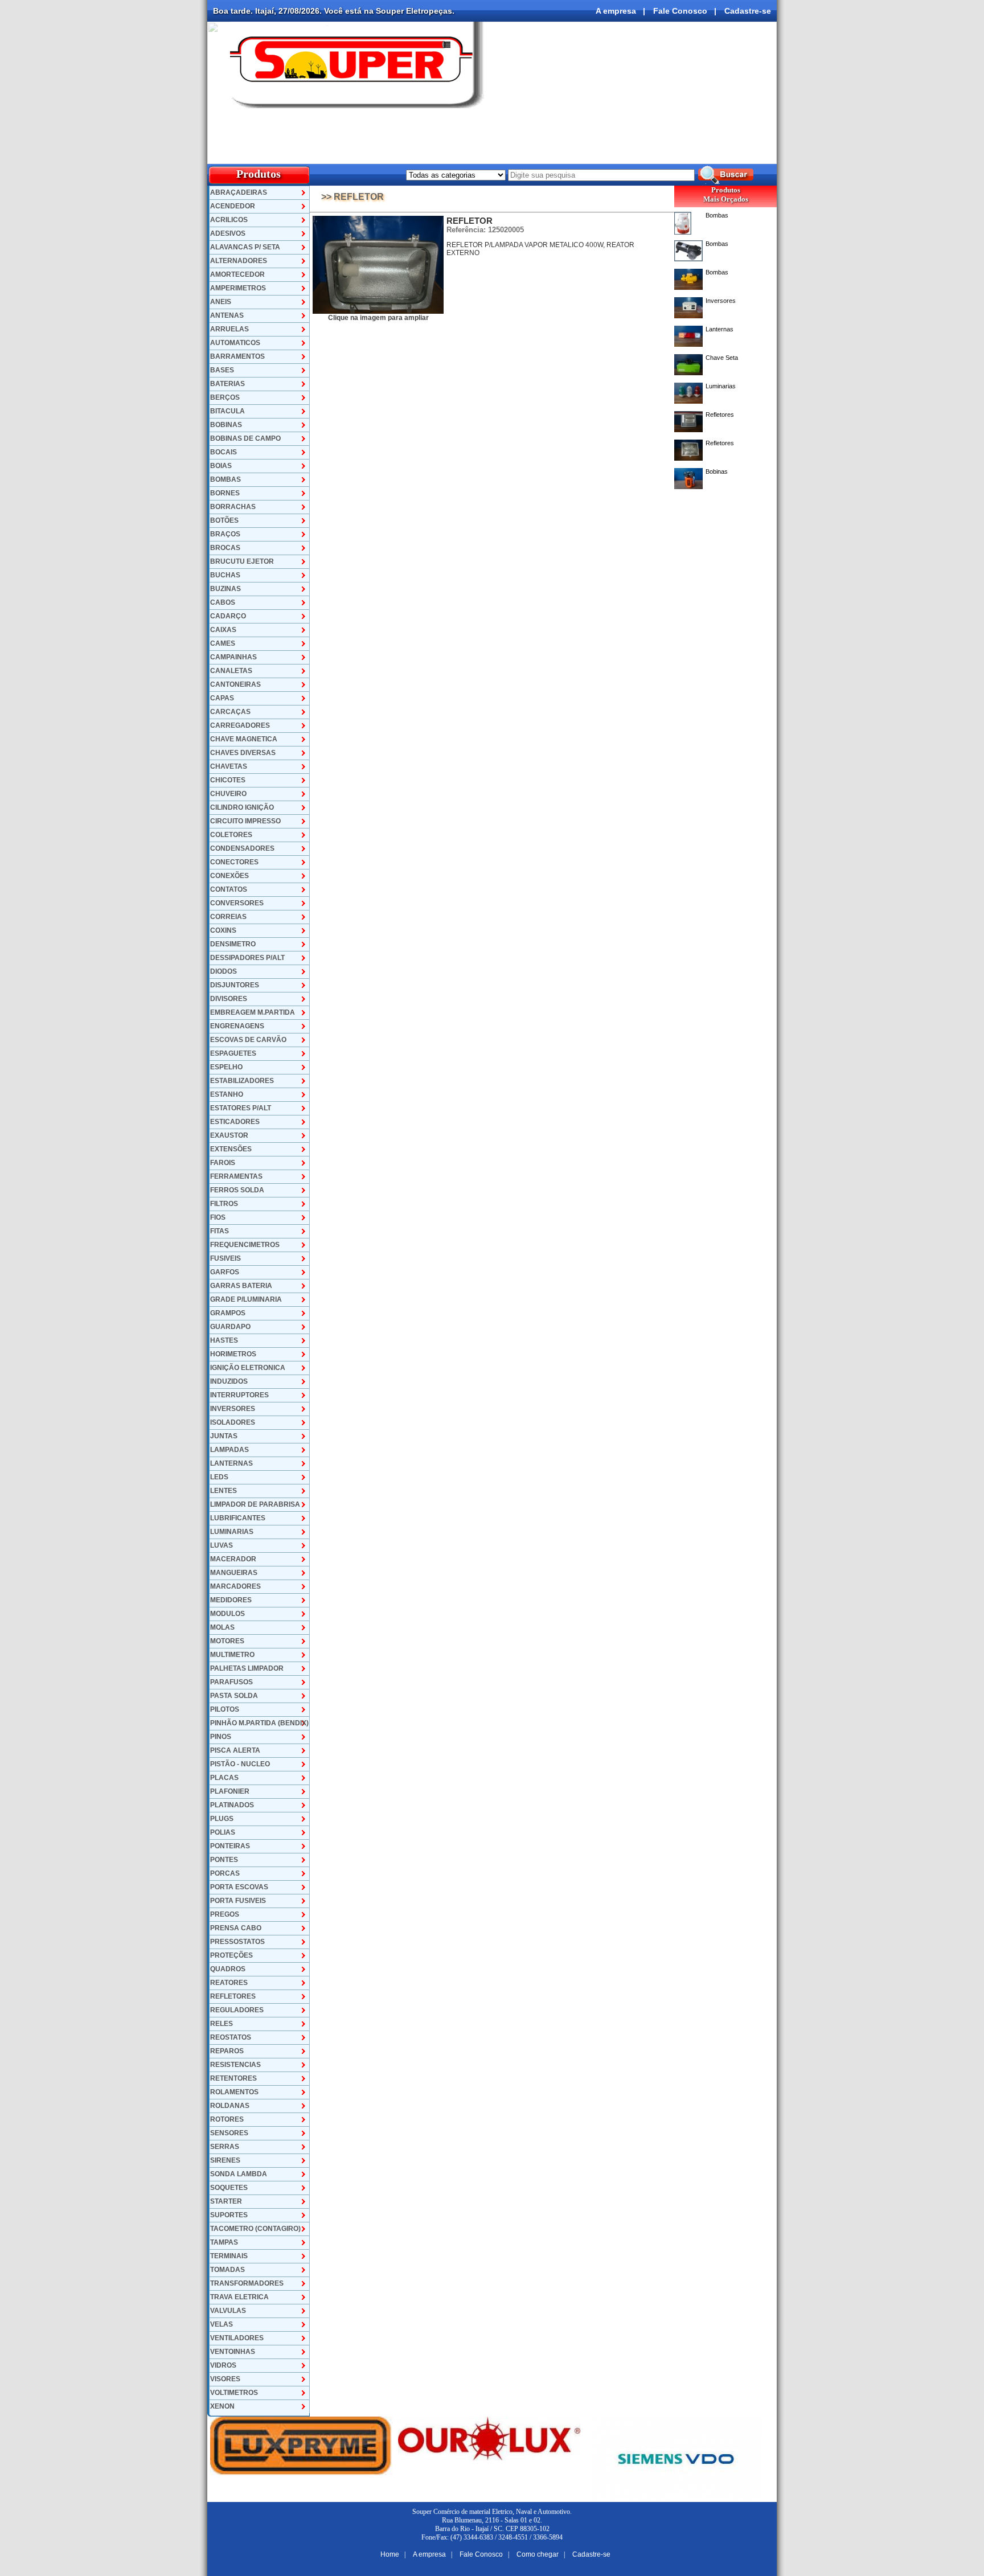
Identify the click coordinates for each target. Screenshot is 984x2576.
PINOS (221, 1737)
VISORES (225, 2379)
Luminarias (721, 386)
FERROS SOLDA (237, 1190)
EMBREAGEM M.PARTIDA (253, 1012)
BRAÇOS (225, 534)
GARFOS (225, 1272)
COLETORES (231, 835)
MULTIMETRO (232, 1655)
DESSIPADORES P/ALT (247, 958)
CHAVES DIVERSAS (243, 753)
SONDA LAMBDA (239, 2174)
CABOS (223, 602)
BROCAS (225, 548)
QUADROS (228, 1969)
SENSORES (229, 2133)
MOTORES (227, 1641)
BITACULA (227, 411)
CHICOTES (228, 780)
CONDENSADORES (242, 848)
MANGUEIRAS (234, 1573)
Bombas (717, 215)
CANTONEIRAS (235, 684)
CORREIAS (228, 917)
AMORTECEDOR (237, 274)
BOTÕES (224, 520)
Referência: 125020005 (485, 230)
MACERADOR (233, 1559)
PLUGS (222, 1819)
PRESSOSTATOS (237, 1942)
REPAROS (227, 2051)
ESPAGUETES (233, 1053)
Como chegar (538, 2554)
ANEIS (221, 302)
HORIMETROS (233, 1354)
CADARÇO (228, 616)
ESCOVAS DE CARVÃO (248, 1040)
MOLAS (222, 1627)
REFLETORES (233, 1996)
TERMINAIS (229, 2256)
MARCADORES (235, 1586)
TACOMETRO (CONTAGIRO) (255, 2229)
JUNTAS (224, 1436)
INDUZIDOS (229, 1381)
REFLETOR (470, 221)
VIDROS (223, 2365)
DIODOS (224, 971)
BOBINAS (226, 425)
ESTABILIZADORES (242, 1081)
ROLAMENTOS (234, 2092)
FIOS (218, 1217)
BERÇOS (225, 397)
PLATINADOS (232, 1805)
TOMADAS (227, 2270)
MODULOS (227, 1614)
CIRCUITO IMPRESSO (245, 821)
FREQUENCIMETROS (245, 1245)
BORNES (225, 493)
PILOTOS (225, 1709)
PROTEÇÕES (231, 1955)
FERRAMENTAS (236, 1176)
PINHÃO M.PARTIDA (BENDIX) (259, 1723)
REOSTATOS (231, 2037)
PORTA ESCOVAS (239, 1887)
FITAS (220, 1231)
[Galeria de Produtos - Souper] (378, 311)
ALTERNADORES (239, 261)
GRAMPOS (228, 1313)
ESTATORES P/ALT (241, 1108)
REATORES (229, 1983)
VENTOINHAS (233, 2352)
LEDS (219, 1477)
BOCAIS (224, 452)
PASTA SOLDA (234, 1696)
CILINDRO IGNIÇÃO (242, 807)
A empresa (616, 11)
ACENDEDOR (233, 206)
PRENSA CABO (236, 1928)
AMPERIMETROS (238, 288)
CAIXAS (223, 630)
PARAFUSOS (231, 1682)
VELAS (222, 2324)
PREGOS (225, 1914)
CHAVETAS (229, 766)
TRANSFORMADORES (247, 2283)
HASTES (224, 1340)
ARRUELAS (229, 329)
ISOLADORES (233, 1422)
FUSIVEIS (225, 1258)
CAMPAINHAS (233, 657)
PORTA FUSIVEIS (238, 1901)
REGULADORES (237, 2010)
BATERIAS (227, 384)
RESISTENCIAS (235, 2065)
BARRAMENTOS (237, 356)
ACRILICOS (229, 220)
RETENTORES (233, 2078)
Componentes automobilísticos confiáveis (680, 153)
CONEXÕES (229, 876)
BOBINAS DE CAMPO (245, 438)
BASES (222, 370)
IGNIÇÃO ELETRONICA (248, 1368)
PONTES (224, 1860)
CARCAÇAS (230, 712)
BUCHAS (225, 575)
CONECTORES (234, 862)
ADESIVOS (228, 233)
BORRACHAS (233, 507)
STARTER (226, 2201)
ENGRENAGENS (237, 1026)
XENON (222, 2406)
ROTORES (227, 2119)
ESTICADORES (235, 1122)
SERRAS (225, 2147)
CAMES (223, 643)
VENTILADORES (237, 2338)
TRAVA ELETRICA (239, 2297)
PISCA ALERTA (235, 1750)
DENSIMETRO (233, 944)
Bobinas (717, 471)
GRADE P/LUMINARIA (246, 1299)
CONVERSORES (237, 903)
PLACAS (224, 1778)
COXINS (223, 930)
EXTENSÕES (231, 1149)
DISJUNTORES (235, 985)
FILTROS (224, 1204)
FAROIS (223, 1163)
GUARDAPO (230, 1327)
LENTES (224, 1491)
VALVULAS (228, 2311)
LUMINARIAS (232, 1532)
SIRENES (225, 2160)
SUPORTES (229, 2215)
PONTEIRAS (230, 1846)
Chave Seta (722, 358)
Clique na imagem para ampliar (378, 318)
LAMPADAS (229, 1450)
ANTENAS (227, 315)
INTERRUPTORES (239, 1395)
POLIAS (223, 1832)
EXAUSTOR (229, 1135)
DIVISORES (229, 999)
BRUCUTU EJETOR (242, 561)
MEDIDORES (231, 1600)
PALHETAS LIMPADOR (247, 1668)
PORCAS (225, 1873)
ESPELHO (226, 1067)
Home (390, 2554)
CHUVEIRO (228, 794)
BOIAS (221, 466)
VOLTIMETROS (234, 2393)
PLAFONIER (230, 1791)
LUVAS (222, 1545)
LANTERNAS (231, 1463)
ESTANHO (227, 1094)
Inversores (721, 301)
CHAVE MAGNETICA (244, 739)
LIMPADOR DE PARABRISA (255, 1504)
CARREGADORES (240, 725)
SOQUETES (229, 2188)
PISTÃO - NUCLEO (240, 1764)
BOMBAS (225, 479)
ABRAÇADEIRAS (239, 192)
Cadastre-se (748, 11)
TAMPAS (224, 2242)
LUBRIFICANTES (238, 1518)
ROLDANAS (230, 2106)
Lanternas (719, 329)
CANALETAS (231, 671)
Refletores (720, 415)
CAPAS (222, 698)
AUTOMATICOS (235, 343)
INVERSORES (233, 1409)
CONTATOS (229, 889)
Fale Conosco (680, 11)
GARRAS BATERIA (241, 1286)
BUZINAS (225, 589)
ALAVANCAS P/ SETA (245, 247)
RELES (222, 2024)
